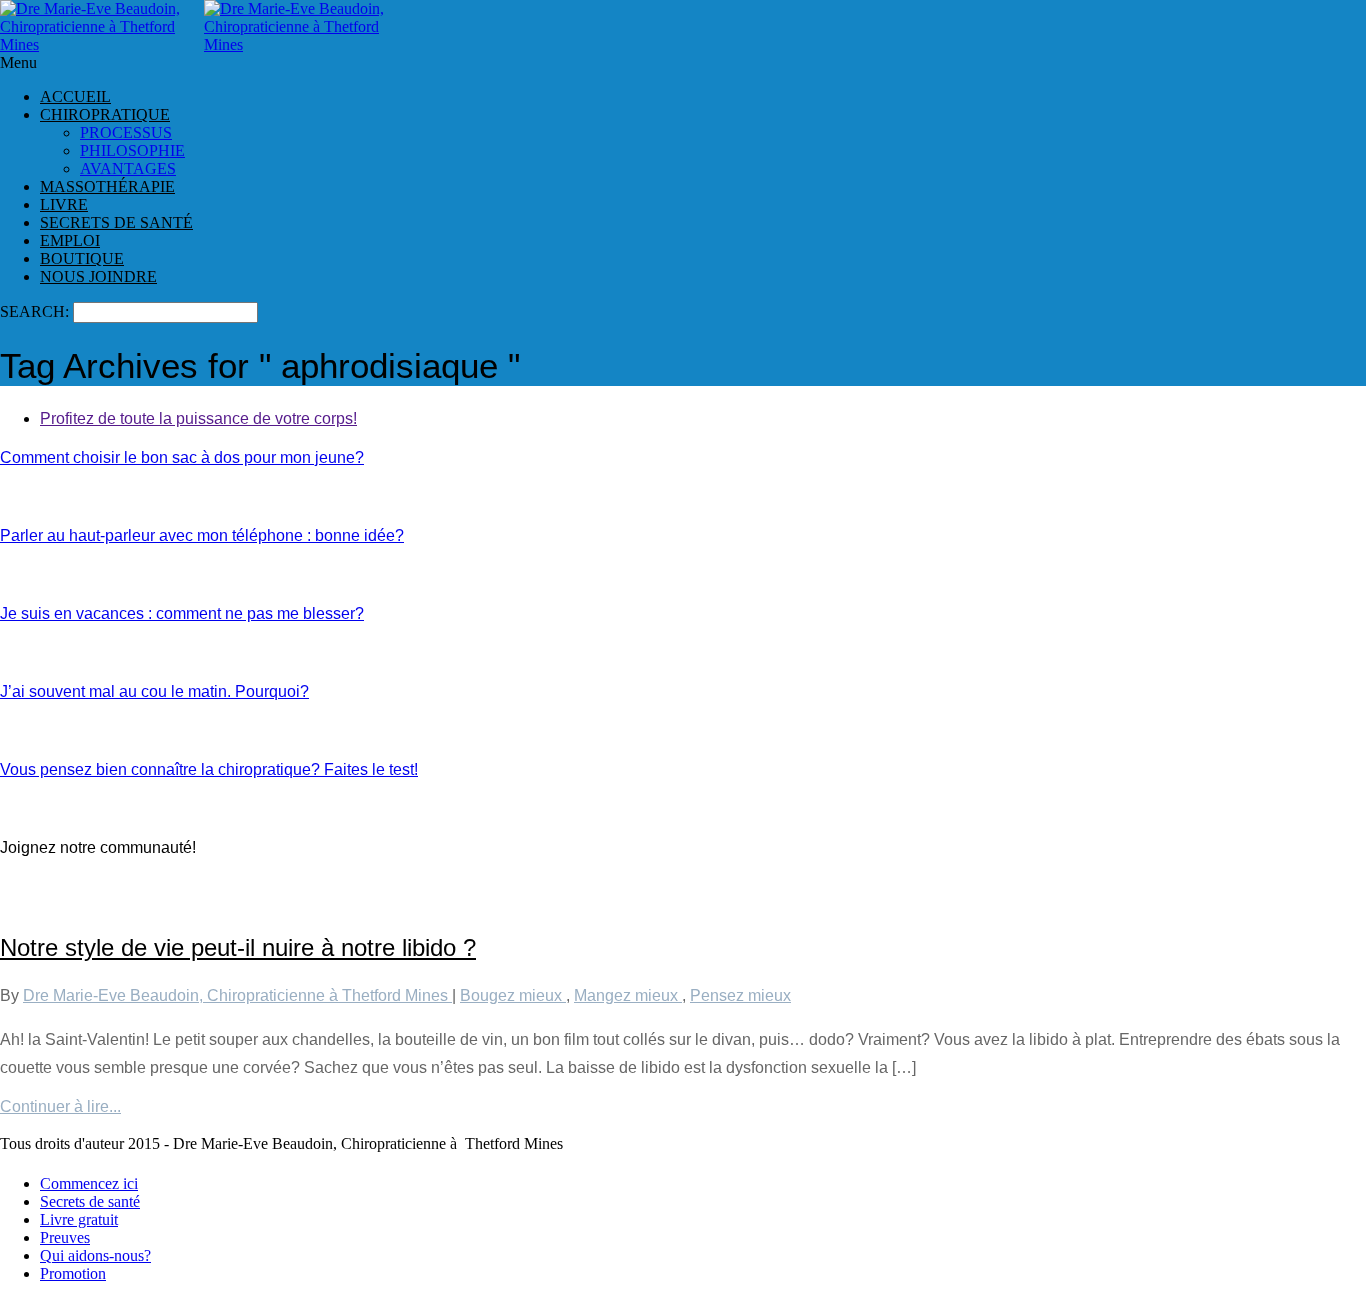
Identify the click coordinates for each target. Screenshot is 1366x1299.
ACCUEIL (75, 96)
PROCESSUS (126, 132)
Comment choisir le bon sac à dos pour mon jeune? (182, 457)
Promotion (73, 1273)
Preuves (65, 1237)
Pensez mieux (740, 995)
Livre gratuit (79, 1219)
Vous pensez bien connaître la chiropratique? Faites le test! (209, 769)
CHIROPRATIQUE (105, 114)
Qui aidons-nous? (95, 1255)
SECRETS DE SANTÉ (116, 222)
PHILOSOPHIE (132, 150)
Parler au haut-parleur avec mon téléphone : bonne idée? (202, 535)
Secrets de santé (90, 1201)
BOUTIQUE (82, 258)
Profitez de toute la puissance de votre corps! (198, 418)
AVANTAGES (128, 168)
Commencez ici (89, 1183)
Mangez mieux (628, 995)
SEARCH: (36, 311)
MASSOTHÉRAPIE (107, 186)
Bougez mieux (513, 995)
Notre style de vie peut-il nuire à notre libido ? (238, 947)
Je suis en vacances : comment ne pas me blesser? (182, 613)
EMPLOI (70, 240)
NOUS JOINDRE (98, 276)
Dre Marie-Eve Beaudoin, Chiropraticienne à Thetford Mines (237, 995)
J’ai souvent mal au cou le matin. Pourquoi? (154, 691)
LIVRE (64, 204)
